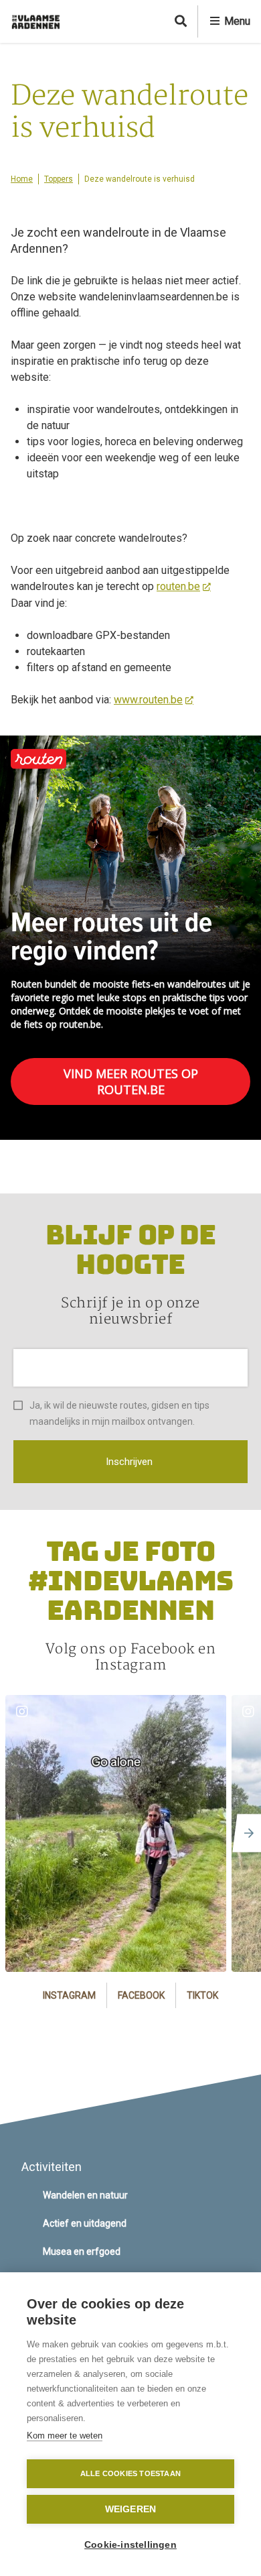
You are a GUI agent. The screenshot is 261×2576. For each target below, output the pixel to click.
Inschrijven (129, 1462)
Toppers (59, 179)
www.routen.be (148, 700)
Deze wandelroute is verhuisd (140, 179)
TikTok (202, 1995)
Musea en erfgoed (82, 2251)
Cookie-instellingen (130, 2545)
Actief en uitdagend (85, 2223)
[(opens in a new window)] (116, 1833)
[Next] (245, 1833)
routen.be (178, 586)
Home (22, 179)
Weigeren (131, 2509)
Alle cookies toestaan (130, 2473)
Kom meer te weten (65, 2436)
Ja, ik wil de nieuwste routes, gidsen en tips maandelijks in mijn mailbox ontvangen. (119, 1413)
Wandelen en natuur (85, 2195)
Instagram (69, 1995)
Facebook (141, 1995)
